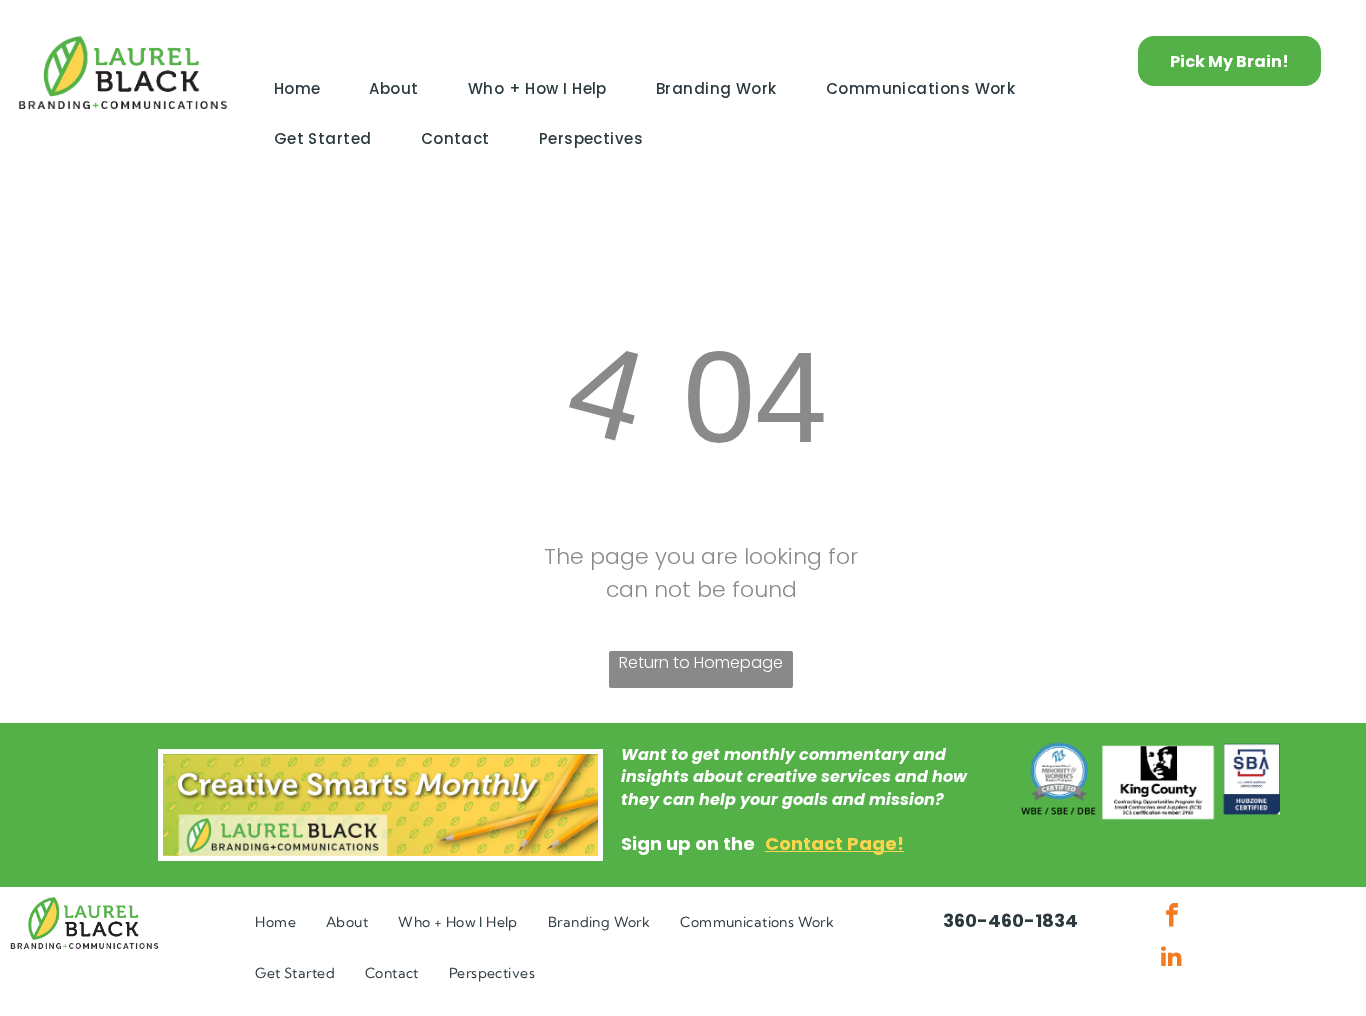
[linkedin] (1172, 958)
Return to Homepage (701, 662)
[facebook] (1172, 917)
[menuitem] (305, 89)
